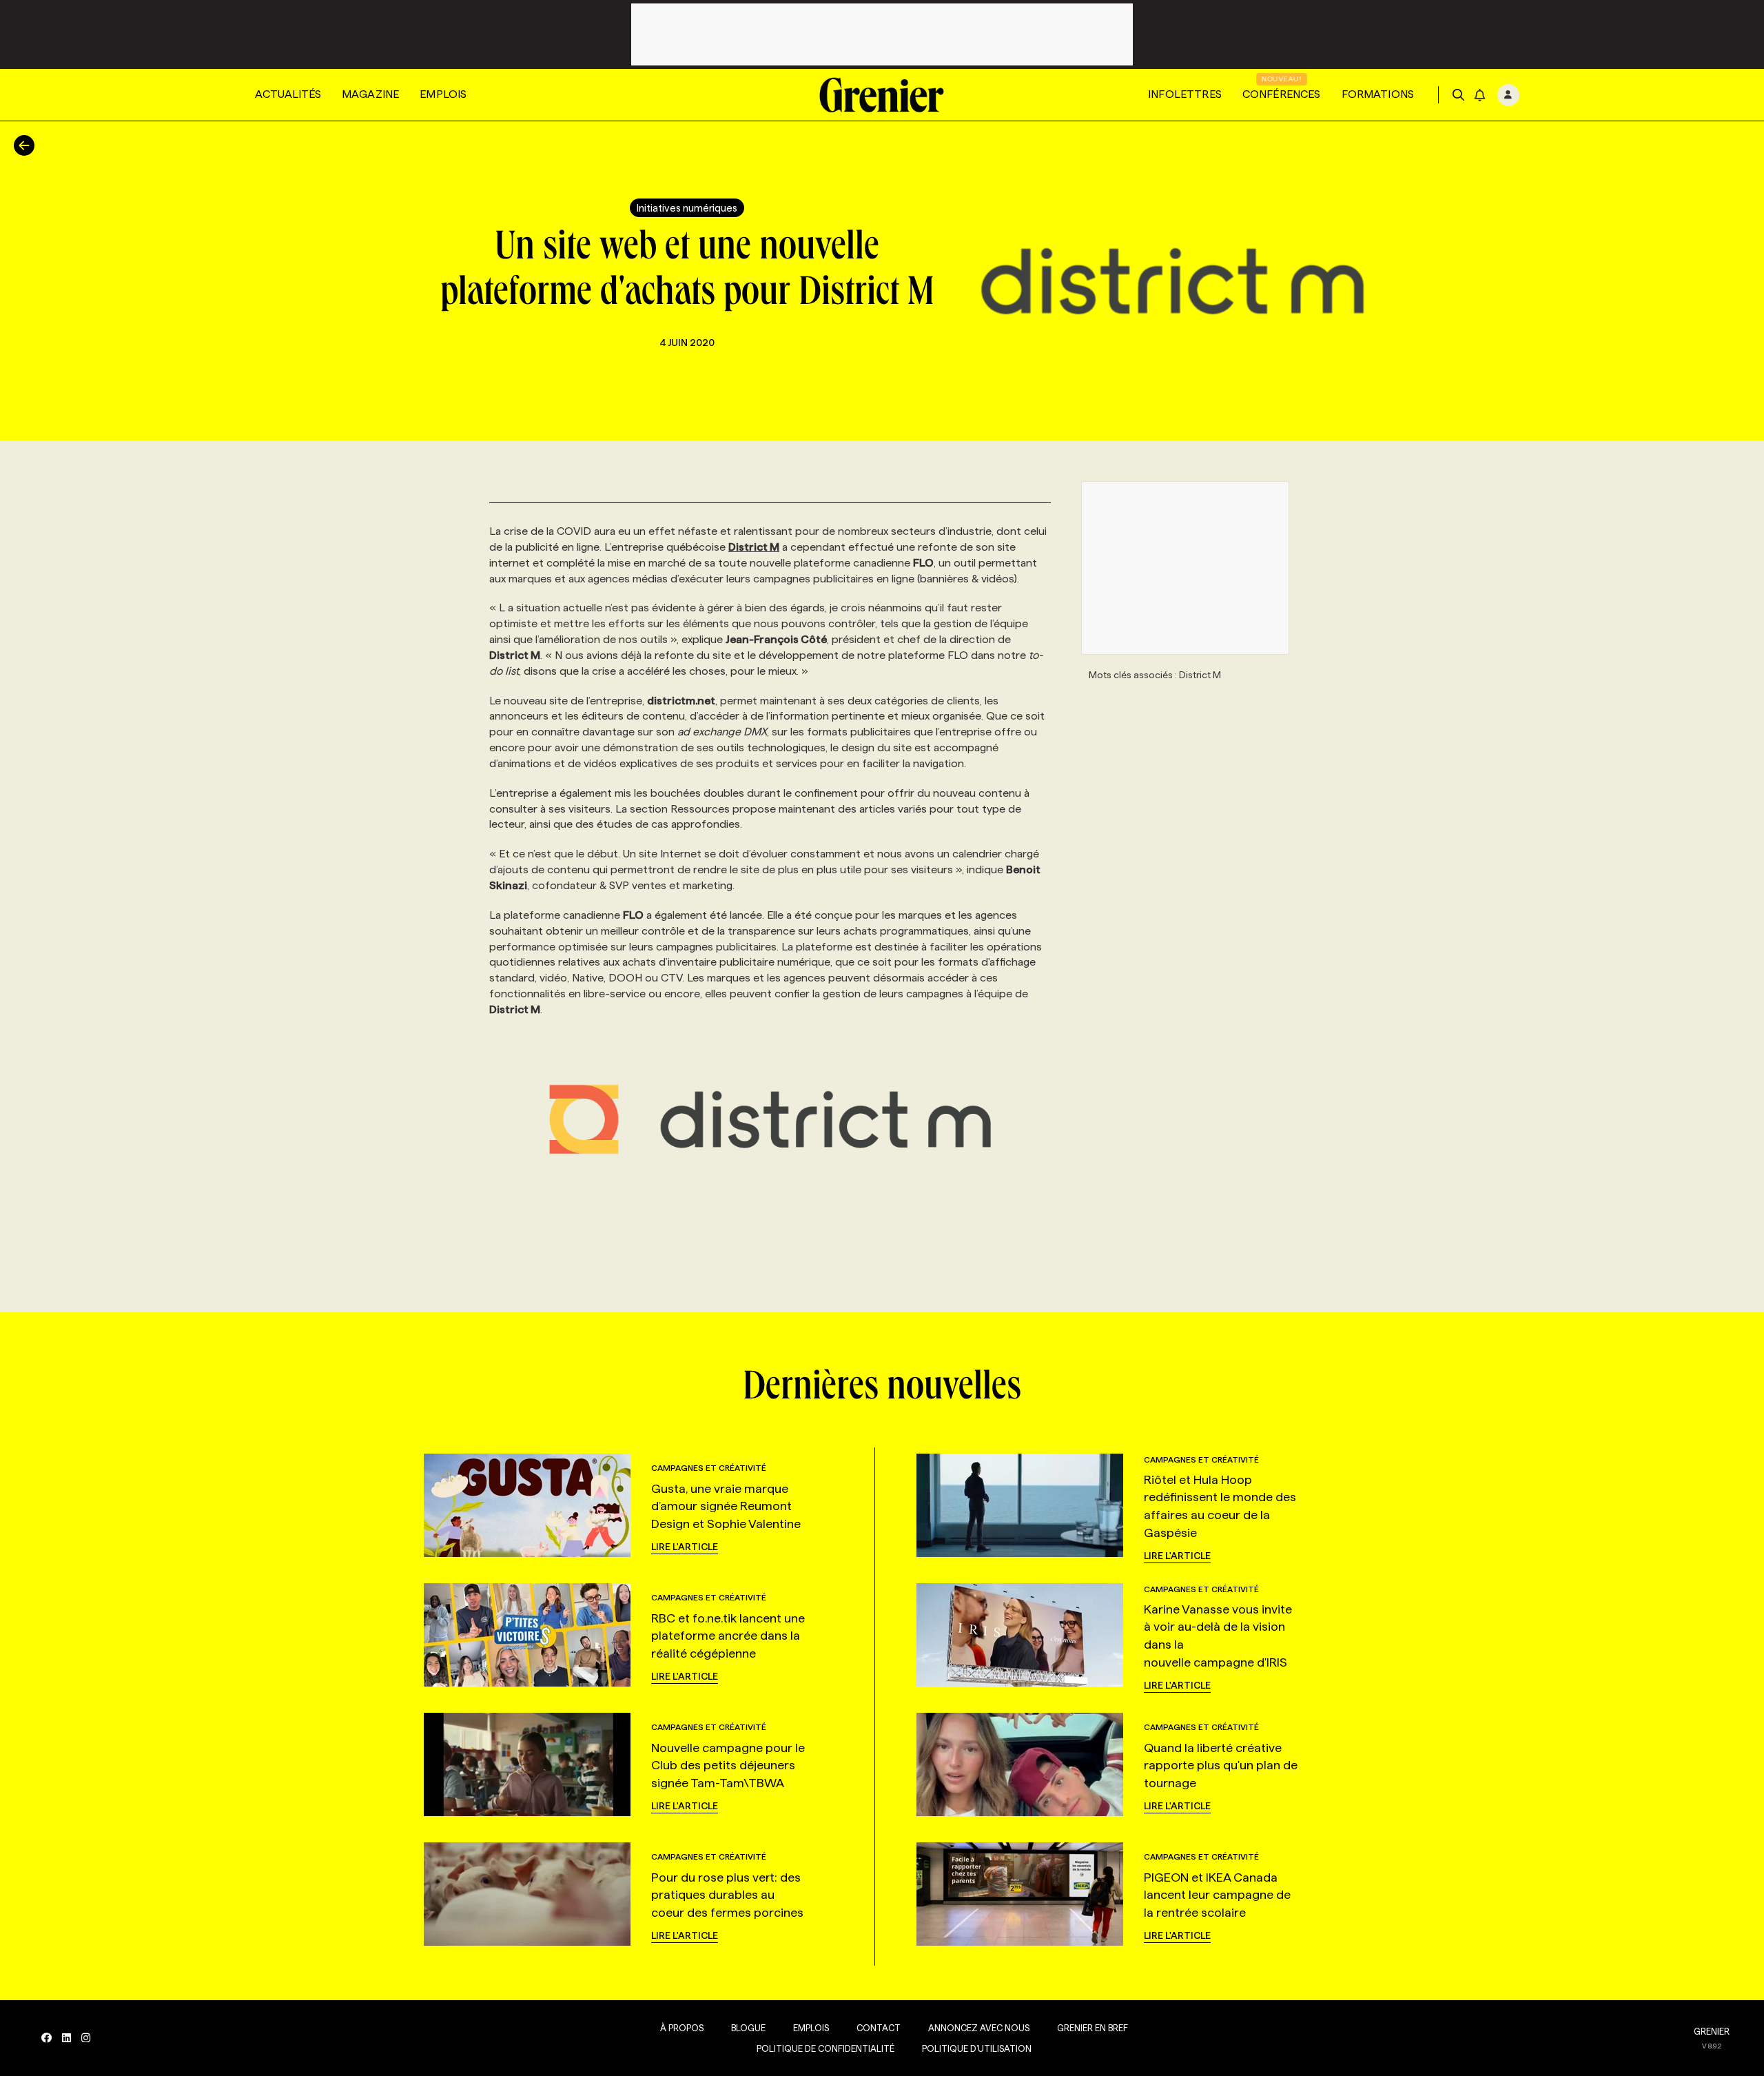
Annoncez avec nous (979, 2028)
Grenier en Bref (1093, 2028)
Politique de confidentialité (825, 2048)
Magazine (370, 94)
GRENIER (1712, 2031)
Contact (879, 2028)
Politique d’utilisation (977, 2048)
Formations (1378, 94)
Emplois (443, 94)
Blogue (748, 2028)
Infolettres (1185, 94)
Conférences (1282, 94)
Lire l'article (685, 1547)
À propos (682, 2028)
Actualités (288, 94)
